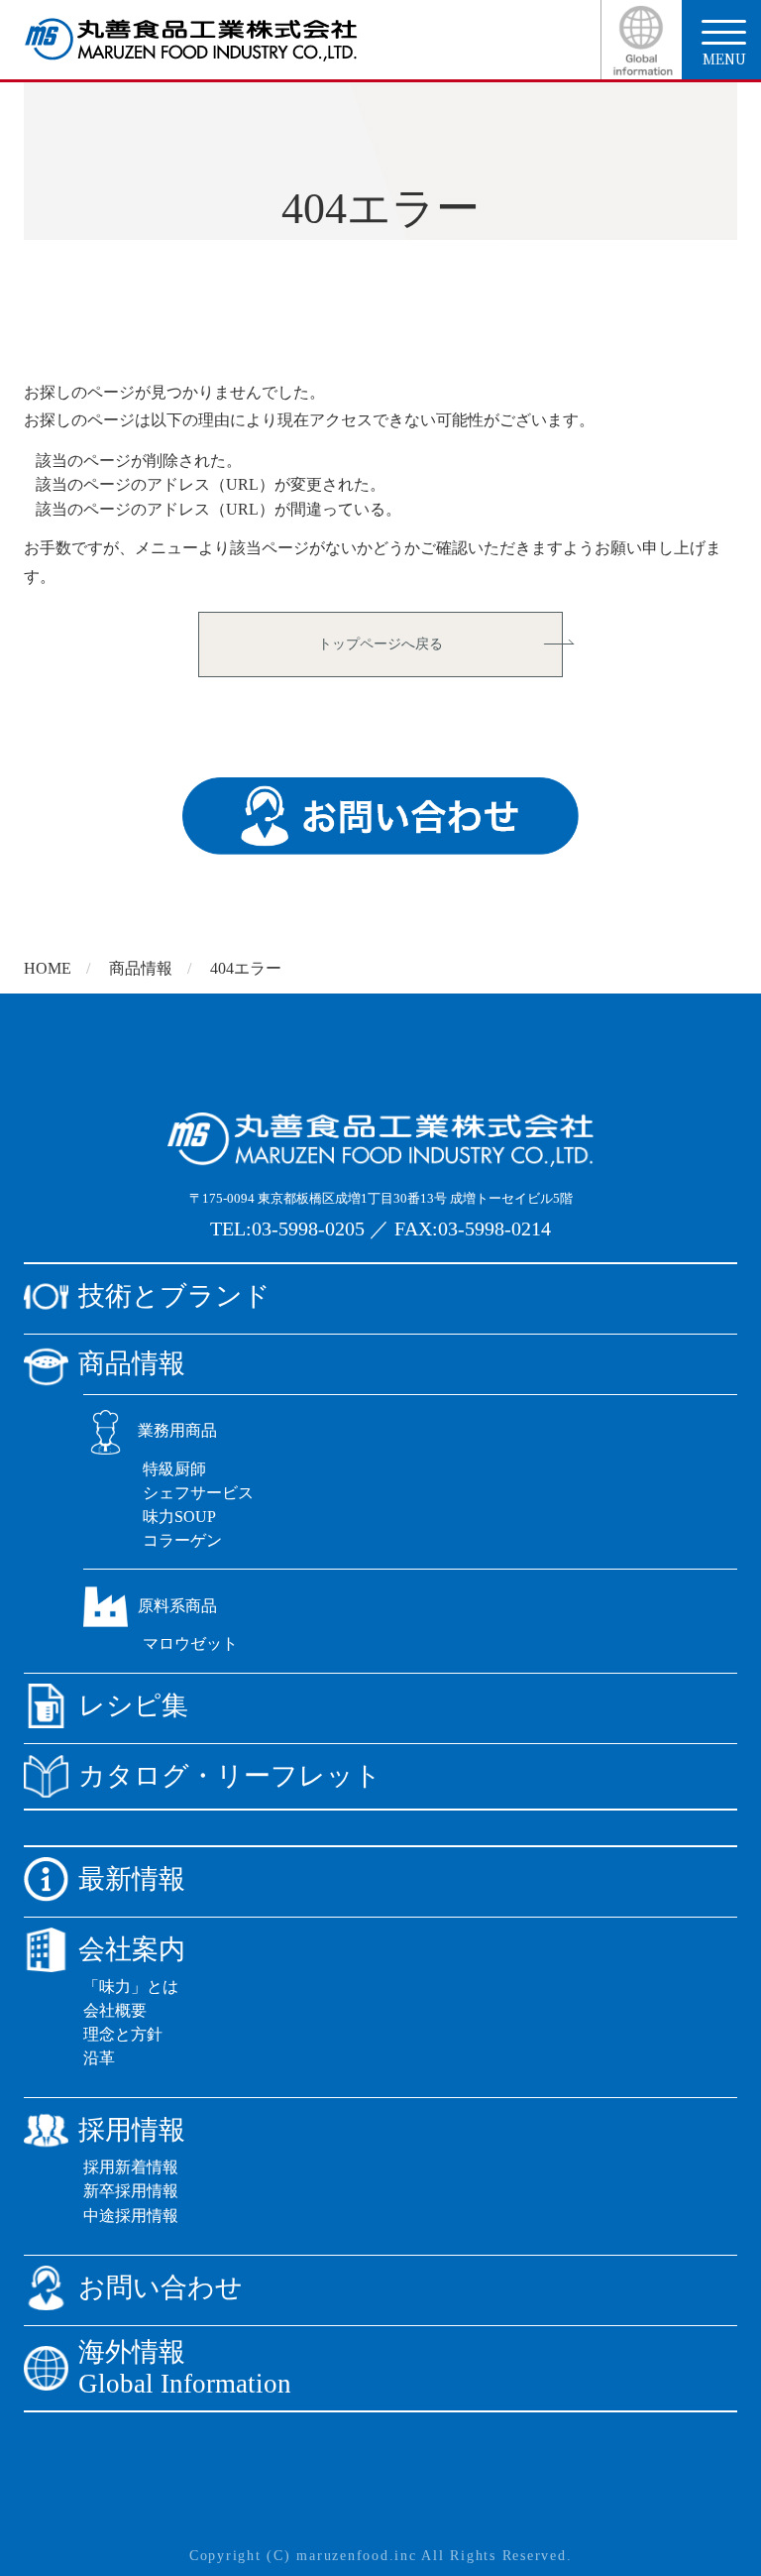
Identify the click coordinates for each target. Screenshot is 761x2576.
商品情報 (141, 968)
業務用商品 (177, 1430)
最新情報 (132, 1879)
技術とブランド (174, 1296)
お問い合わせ (161, 2287)
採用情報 (132, 2130)
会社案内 (132, 1949)
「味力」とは (131, 1987)
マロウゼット (190, 1643)
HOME (48, 968)
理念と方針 (123, 2034)
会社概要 (115, 2010)
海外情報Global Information (185, 2368)
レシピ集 (133, 1705)
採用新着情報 (131, 2167)
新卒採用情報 (131, 2191)
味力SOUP (179, 1517)
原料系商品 (177, 1606)
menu (724, 59)
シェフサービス (198, 1493)
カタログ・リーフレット (230, 1776)
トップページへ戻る (380, 644)
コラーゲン (182, 1540)
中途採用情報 (131, 2216)
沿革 (99, 2058)
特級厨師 (174, 1469)
